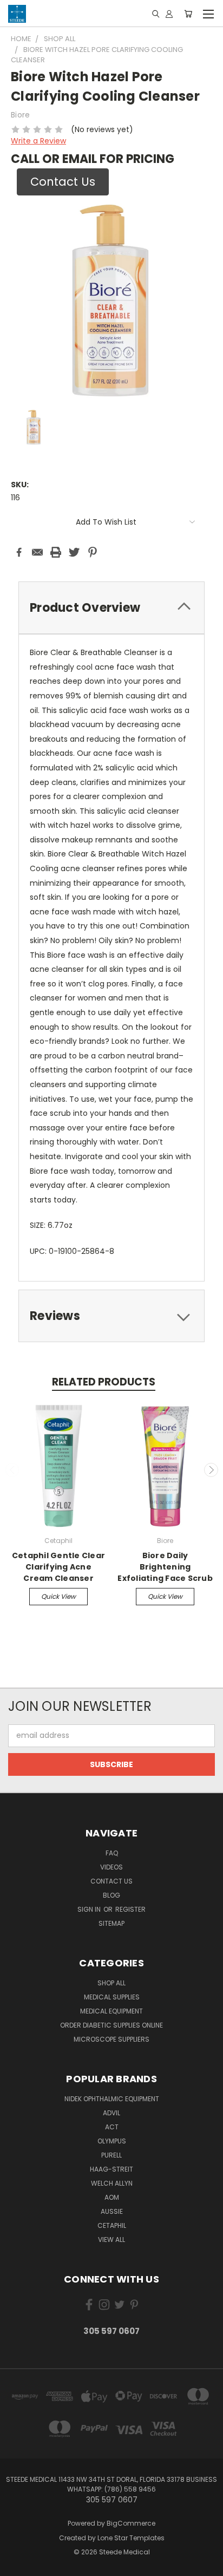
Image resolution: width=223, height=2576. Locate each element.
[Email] (37, 552)
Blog (111, 1895)
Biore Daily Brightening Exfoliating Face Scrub (165, 1567)
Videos (111, 1867)
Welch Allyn (112, 2183)
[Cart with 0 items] (188, 14)
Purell (111, 2155)
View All (111, 2240)
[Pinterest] (93, 552)
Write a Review (38, 141)
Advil (111, 2113)
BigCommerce (131, 2523)
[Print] (56, 552)
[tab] (111, 608)
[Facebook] (19, 552)
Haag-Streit (111, 2169)
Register (130, 1909)
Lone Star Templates (131, 2538)
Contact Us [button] (63, 182)
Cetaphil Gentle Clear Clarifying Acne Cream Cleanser (58, 1567)
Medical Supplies (112, 1997)
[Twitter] (74, 552)
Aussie (112, 2211)
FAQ (112, 1853)
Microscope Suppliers (111, 2039)
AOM (112, 2197)
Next (211, 1470)
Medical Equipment (111, 2011)
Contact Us (111, 1881)
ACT (112, 2127)
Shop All (111, 1983)
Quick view (58, 1596)
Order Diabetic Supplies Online (111, 2025)
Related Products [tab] (104, 1382)
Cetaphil (112, 2225)
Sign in (90, 1909)
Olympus (112, 2141)
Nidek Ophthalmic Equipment (112, 2099)
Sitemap (111, 1923)
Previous (12, 1470)
